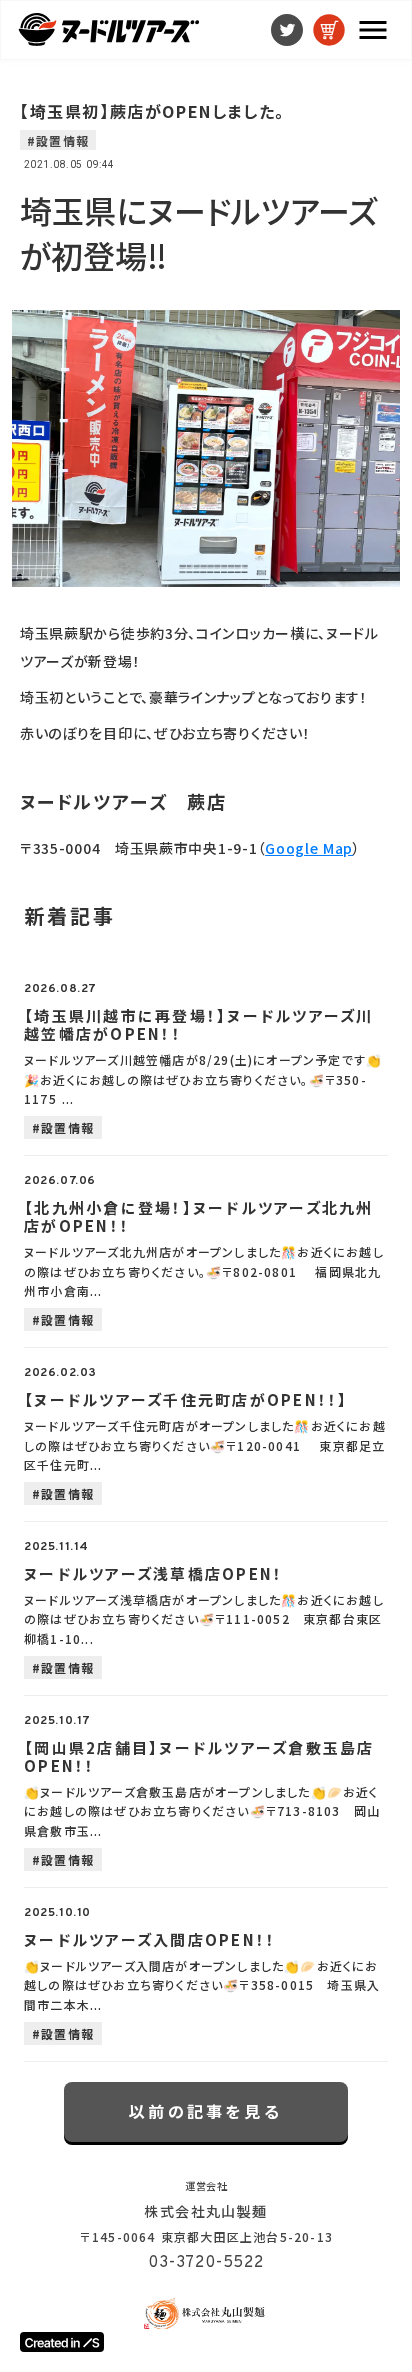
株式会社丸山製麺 (205, 2211)
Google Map (309, 848)
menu (373, 30)
